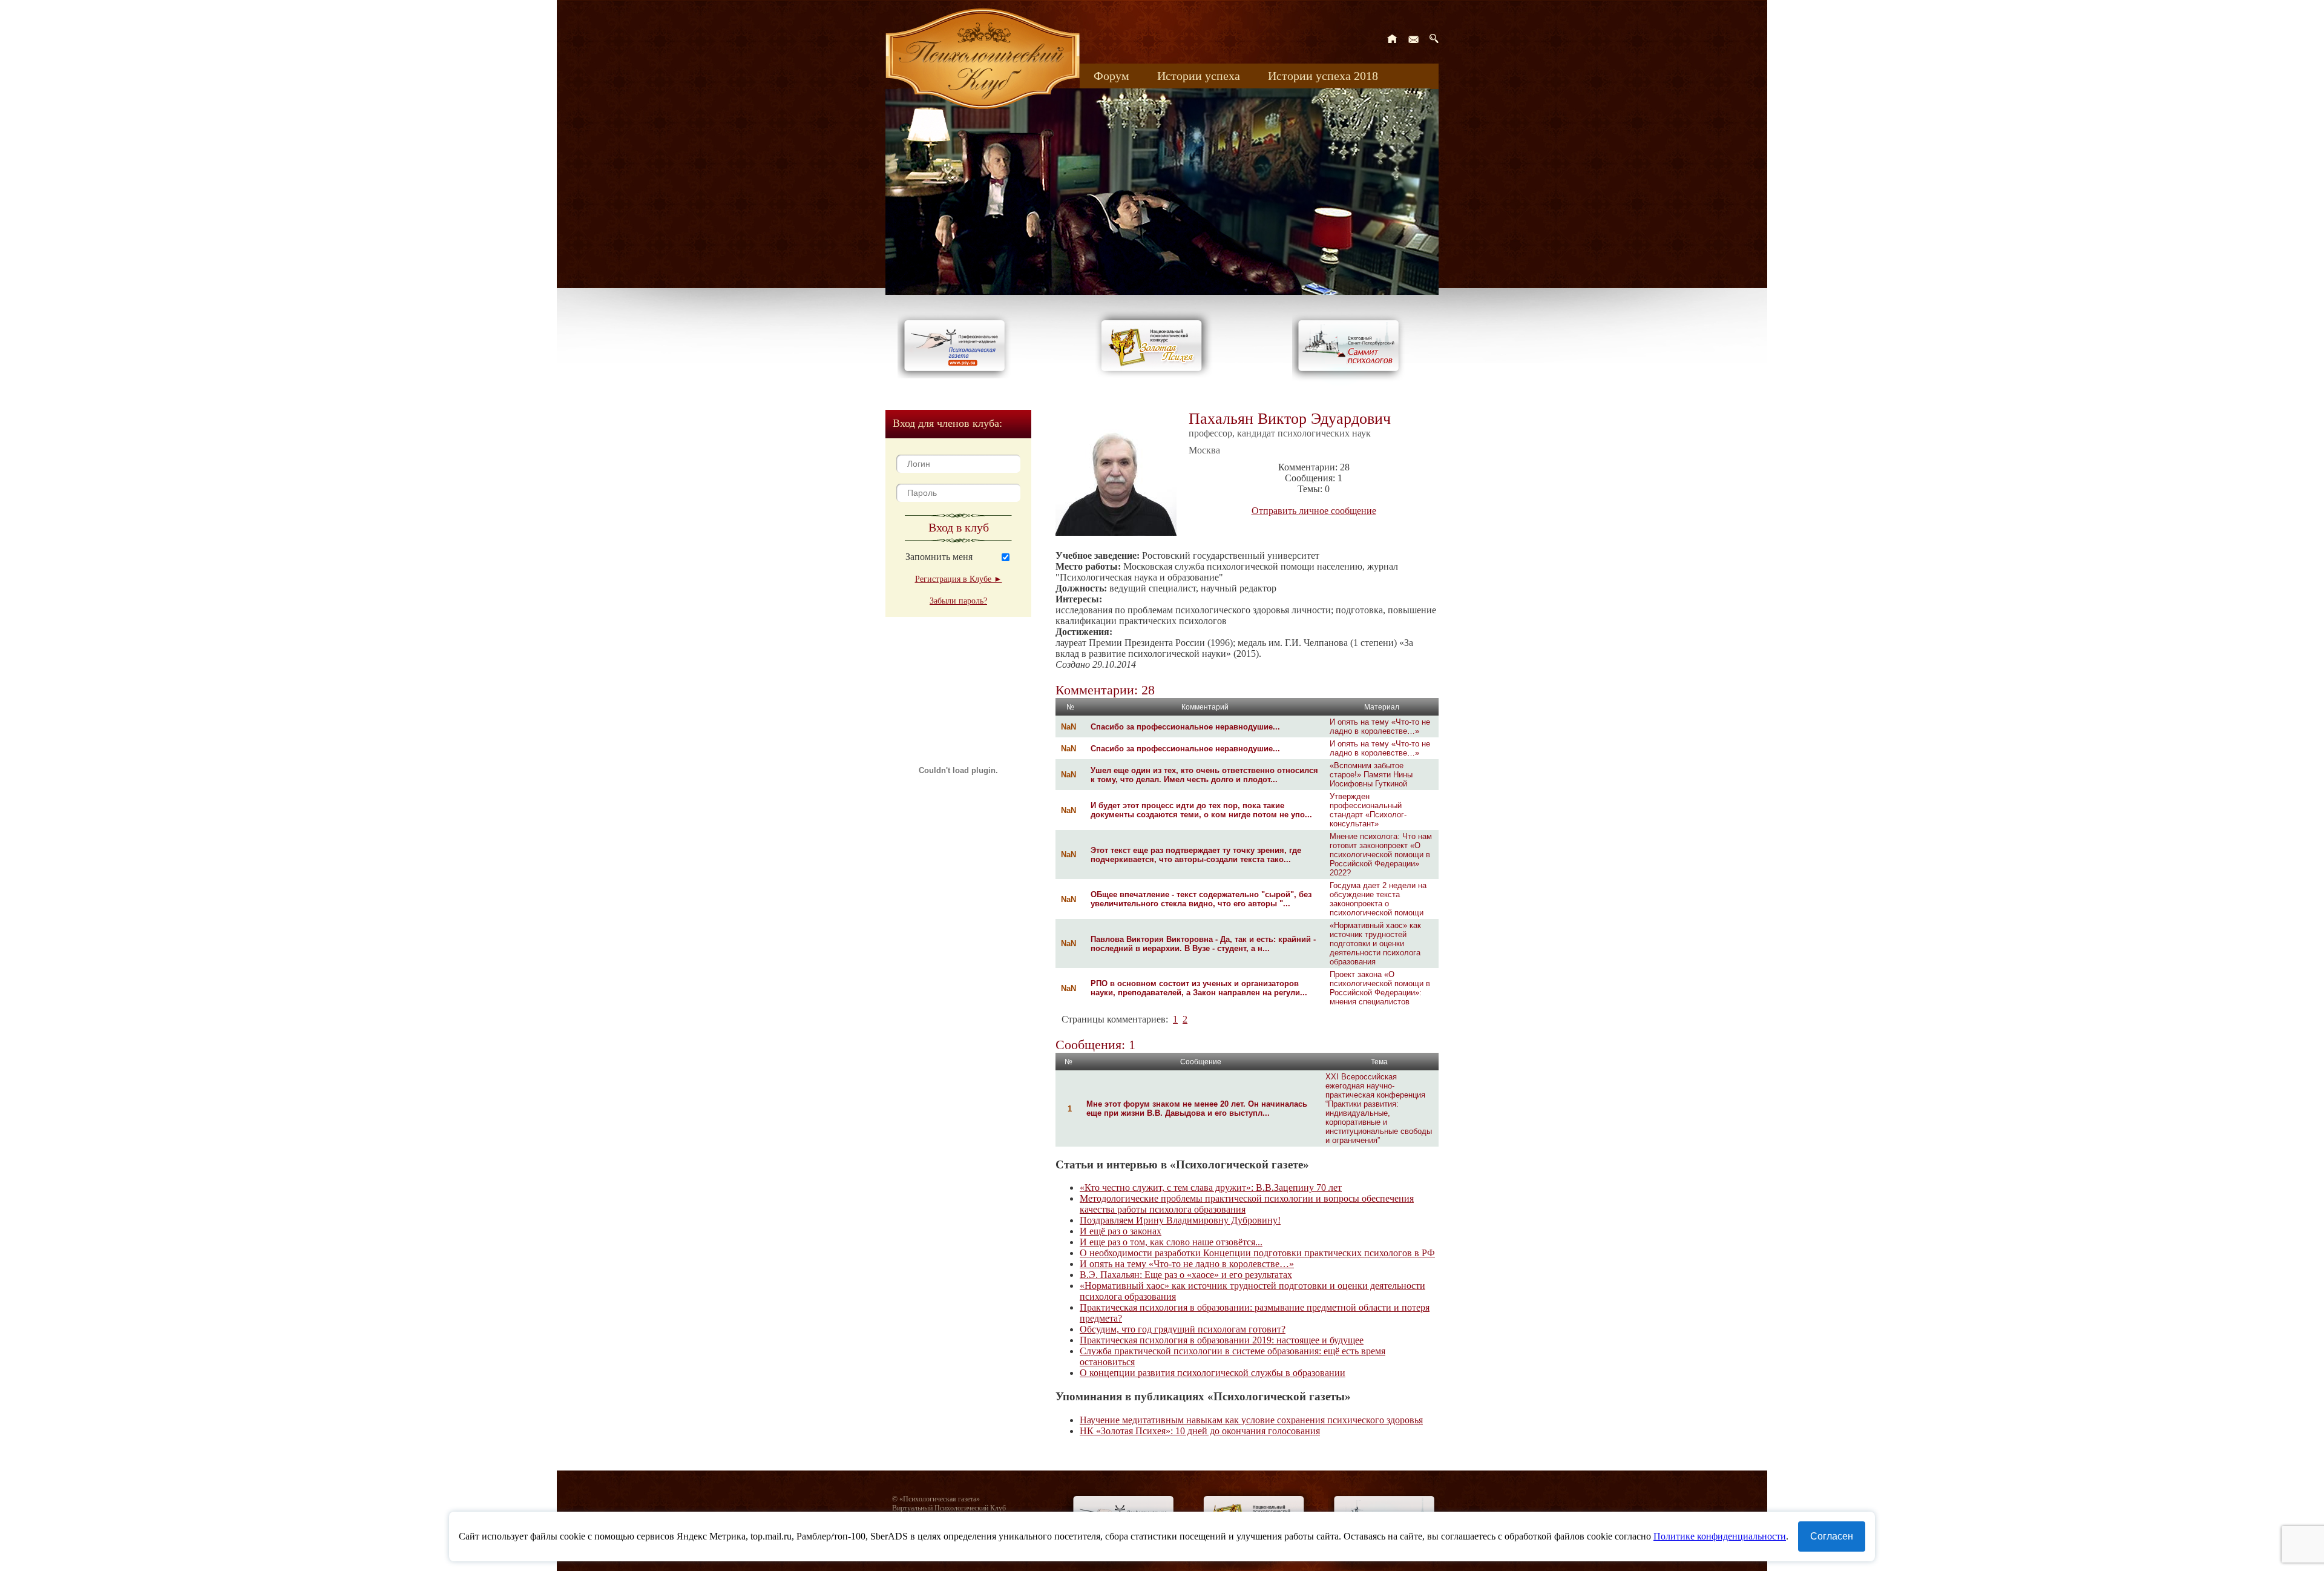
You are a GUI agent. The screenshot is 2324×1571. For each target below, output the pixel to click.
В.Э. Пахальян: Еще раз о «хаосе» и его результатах (1186, 1275)
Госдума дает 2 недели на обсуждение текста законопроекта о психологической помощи (1378, 899)
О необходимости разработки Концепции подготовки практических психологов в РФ (1257, 1253)
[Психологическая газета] (957, 375)
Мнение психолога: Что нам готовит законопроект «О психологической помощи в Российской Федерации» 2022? (1381, 855)
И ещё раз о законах (1121, 1231)
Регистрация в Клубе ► (959, 579)
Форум (1111, 76)
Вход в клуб (959, 527)
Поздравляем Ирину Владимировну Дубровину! (1180, 1220)
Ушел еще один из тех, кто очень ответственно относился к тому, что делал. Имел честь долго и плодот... (1204, 775)
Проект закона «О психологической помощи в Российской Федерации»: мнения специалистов (1380, 988)
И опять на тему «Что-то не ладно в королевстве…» (1380, 726)
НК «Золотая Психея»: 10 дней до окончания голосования (1200, 1431)
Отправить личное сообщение (1314, 511)
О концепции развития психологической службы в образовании (1213, 1373)
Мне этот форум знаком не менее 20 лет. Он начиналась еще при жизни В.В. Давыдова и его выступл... (1197, 1108)
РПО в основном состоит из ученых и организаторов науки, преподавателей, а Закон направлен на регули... (1199, 988)
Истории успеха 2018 (1323, 76)
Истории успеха (1199, 76)
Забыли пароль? (958, 601)
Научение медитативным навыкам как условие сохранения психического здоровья (1251, 1420)
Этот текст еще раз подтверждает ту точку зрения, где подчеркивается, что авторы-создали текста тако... (1196, 855)
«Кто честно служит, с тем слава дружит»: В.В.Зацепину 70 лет (1211, 1187)
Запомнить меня (939, 557)
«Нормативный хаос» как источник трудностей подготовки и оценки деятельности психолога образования (1375, 944)
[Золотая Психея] (1154, 375)
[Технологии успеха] (1351, 382)
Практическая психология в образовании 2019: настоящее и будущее (1222, 1340)
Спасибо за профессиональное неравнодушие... (1185, 727)
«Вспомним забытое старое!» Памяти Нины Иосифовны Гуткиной (1371, 775)
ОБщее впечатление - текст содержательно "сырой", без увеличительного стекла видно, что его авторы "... (1201, 899)
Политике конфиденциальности (1720, 1536)
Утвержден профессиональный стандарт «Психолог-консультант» (1368, 810)
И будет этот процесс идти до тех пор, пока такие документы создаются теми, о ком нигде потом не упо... (1201, 810)
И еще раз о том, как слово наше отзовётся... (1171, 1242)
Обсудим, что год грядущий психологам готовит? (1183, 1329)
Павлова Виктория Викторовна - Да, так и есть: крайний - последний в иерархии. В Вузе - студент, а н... (1203, 944)
